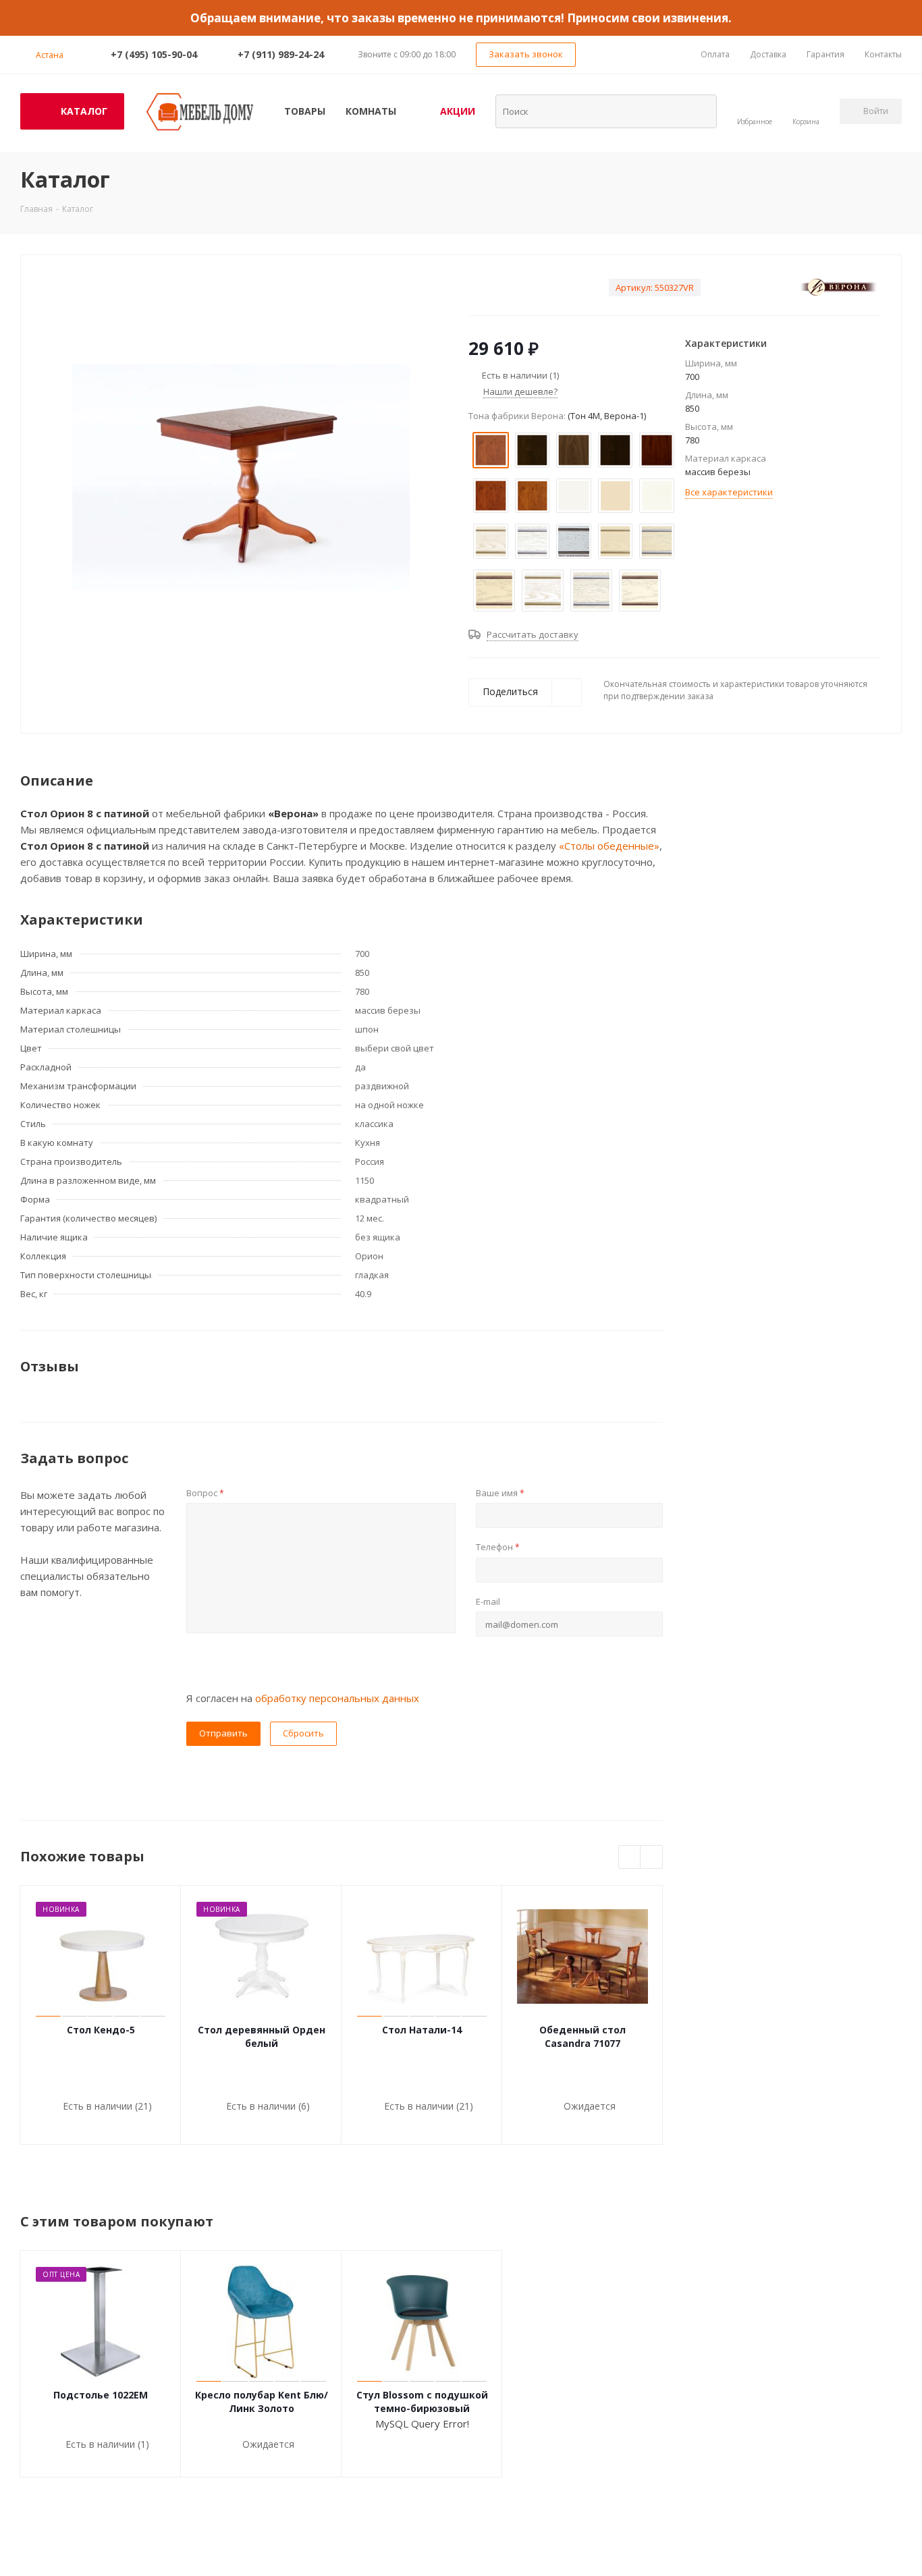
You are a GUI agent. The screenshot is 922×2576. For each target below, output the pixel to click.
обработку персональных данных (337, 1698)
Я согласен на (303, 1698)
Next (652, 1858)
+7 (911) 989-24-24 (281, 54)
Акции (458, 111)
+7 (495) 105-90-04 (154, 54)
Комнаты (371, 111)
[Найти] (698, 111)
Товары (305, 111)
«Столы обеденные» (609, 846)
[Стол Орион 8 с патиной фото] (241, 476)
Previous (630, 1858)
